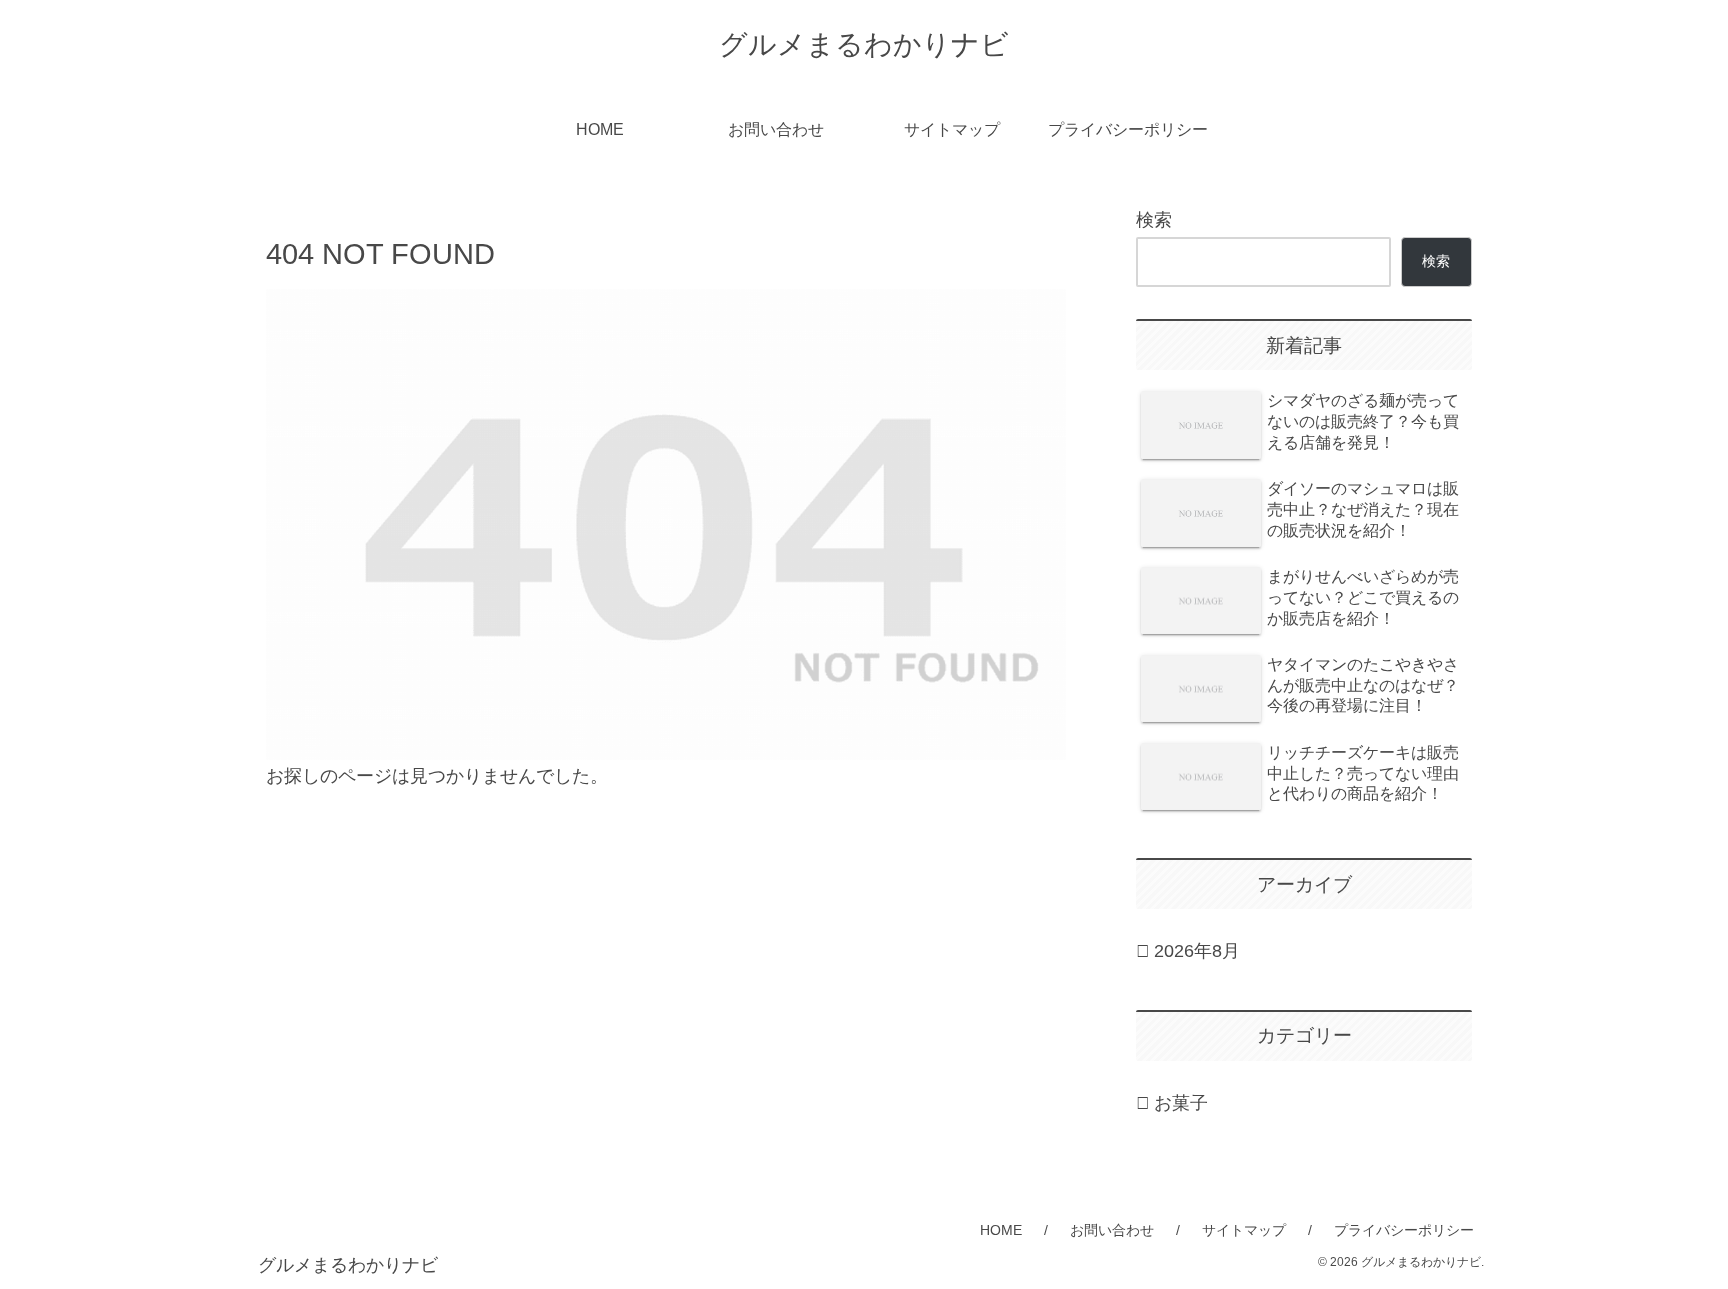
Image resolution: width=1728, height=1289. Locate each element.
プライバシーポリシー (1404, 1230)
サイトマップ (1244, 1230)
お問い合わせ (1112, 1230)
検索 (1154, 220)
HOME (1001, 1230)
